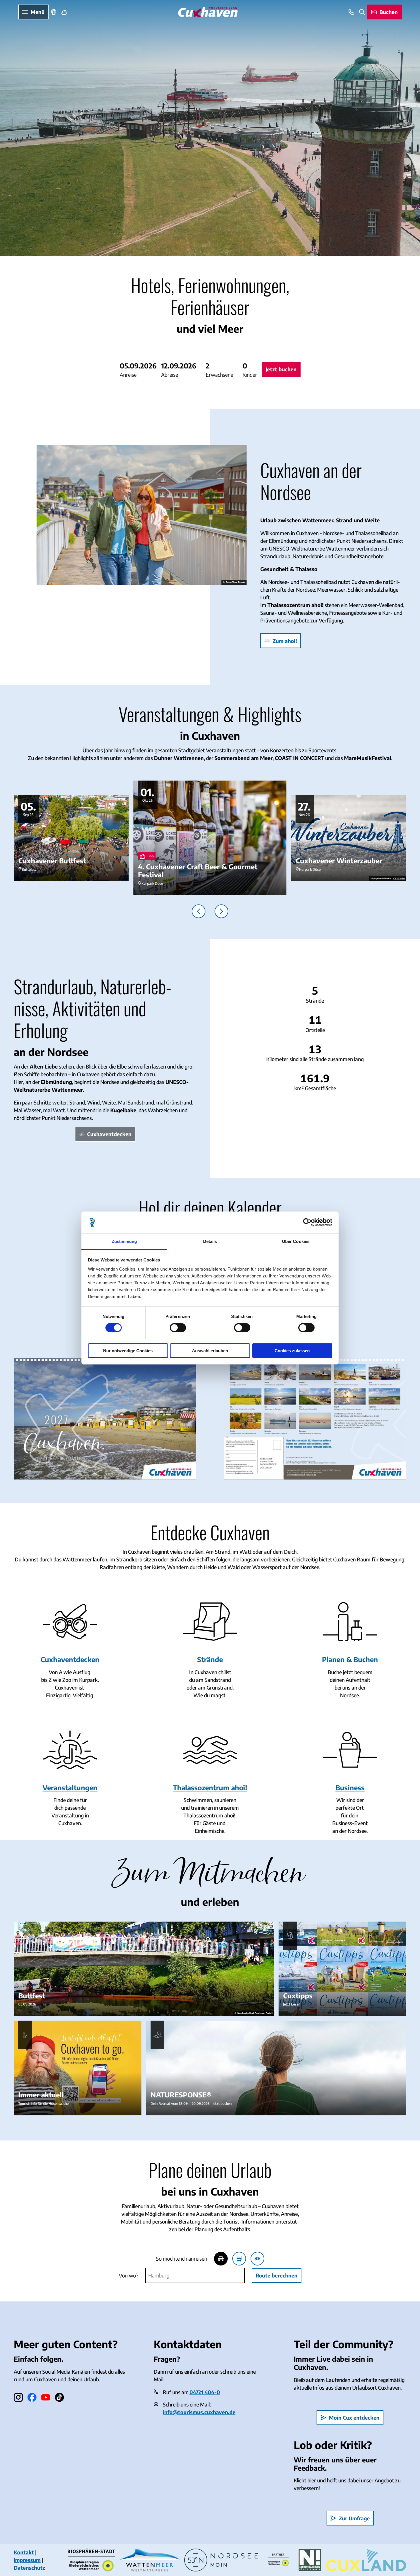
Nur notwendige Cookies (128, 1351)
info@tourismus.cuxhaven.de (199, 2412)
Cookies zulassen (292, 1351)
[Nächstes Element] (221, 911)
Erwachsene (219, 375)
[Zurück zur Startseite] (208, 12)
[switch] (178, 1328)
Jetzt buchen (281, 369)
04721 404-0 (205, 2392)
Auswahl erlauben (210, 1351)
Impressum (27, 2560)
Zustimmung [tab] (124, 1241)
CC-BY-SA (399, 878)
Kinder (250, 375)
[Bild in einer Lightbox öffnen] (105, 1419)
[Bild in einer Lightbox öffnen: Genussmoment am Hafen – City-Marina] (142, 515)
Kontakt (24, 2552)
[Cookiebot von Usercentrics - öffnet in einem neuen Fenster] (307, 1222)
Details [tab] (210, 1241)
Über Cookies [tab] (296, 1241)
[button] (158, 369)
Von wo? (129, 2275)
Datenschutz (29, 2568)
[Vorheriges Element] (199, 911)
